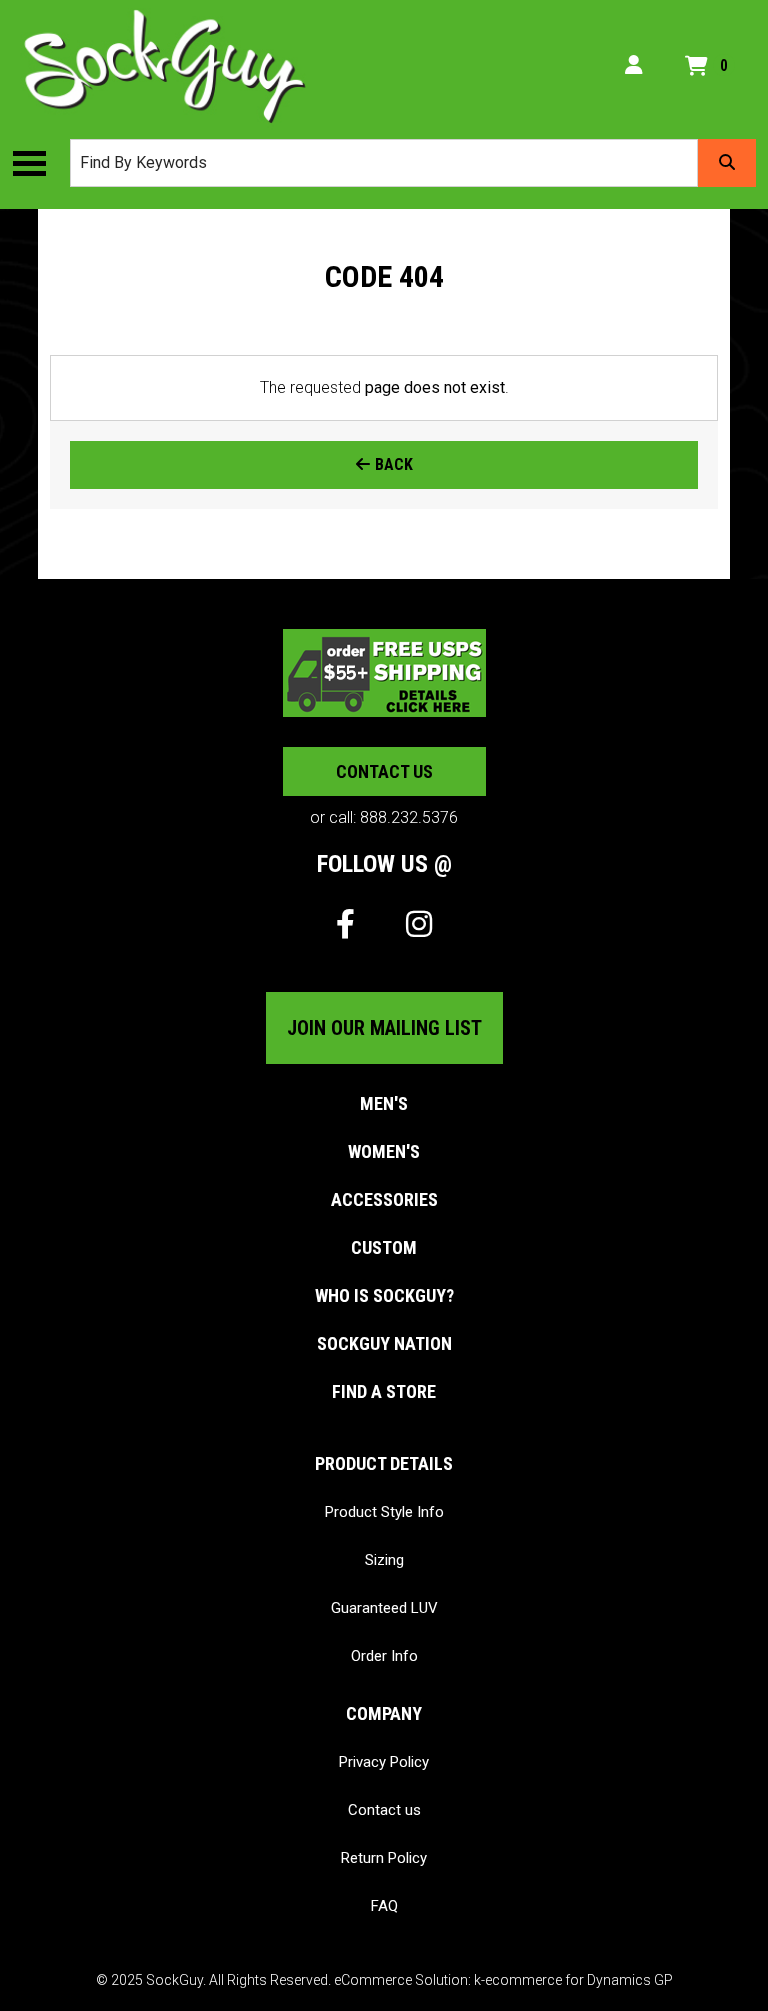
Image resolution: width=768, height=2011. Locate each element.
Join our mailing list (384, 1028)
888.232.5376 (409, 817)
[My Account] (634, 66)
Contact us (384, 771)
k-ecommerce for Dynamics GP (573, 1980)
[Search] (727, 163)
